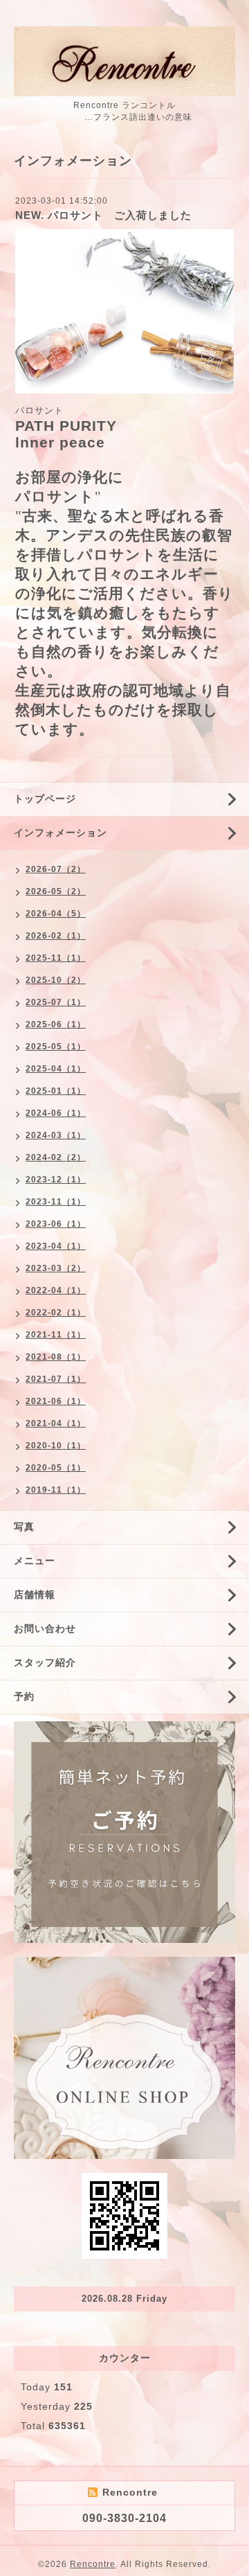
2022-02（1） (56, 1313)
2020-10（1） (56, 1446)
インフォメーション (61, 833)
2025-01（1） (56, 1091)
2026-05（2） (56, 891)
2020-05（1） (56, 1468)
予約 (24, 1696)
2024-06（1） (56, 1113)
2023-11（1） (56, 1202)
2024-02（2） (56, 1157)
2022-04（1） (56, 1290)
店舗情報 (35, 1595)
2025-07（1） (56, 1002)
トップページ (45, 799)
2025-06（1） (56, 1024)
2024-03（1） (56, 1135)
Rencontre (93, 2564)
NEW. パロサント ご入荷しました (103, 215)
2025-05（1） (56, 1047)
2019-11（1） (56, 1490)
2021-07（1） (56, 1379)
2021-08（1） (56, 1357)
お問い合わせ (45, 1628)
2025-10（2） (56, 980)
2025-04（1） (56, 1069)
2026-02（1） (56, 936)
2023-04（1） (56, 1246)
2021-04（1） (56, 1423)
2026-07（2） (56, 869)
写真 (24, 1527)
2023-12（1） (56, 1180)
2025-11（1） (56, 958)
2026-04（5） (56, 914)
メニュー (35, 1561)
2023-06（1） (56, 1224)
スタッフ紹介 (45, 1662)
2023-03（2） (56, 1268)
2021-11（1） (56, 1335)
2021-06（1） (56, 1401)
